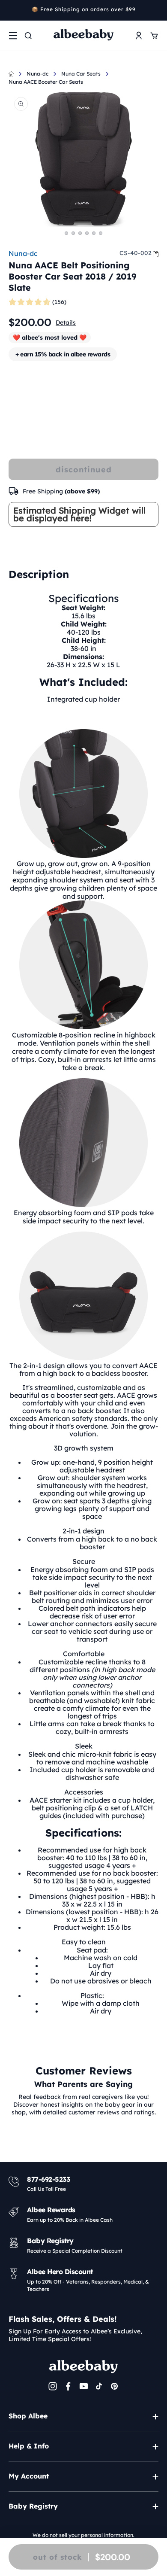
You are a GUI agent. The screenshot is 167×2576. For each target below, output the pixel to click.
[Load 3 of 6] (80, 233)
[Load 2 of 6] (73, 233)
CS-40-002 (136, 253)
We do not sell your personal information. (83, 2535)
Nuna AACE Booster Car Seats (46, 82)
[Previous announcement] (12, 10)
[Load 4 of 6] (87, 233)
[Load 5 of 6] (94, 233)
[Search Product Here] (28, 36)
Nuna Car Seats (81, 74)
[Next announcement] (155, 10)
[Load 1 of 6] (66, 233)
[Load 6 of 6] (101, 233)
